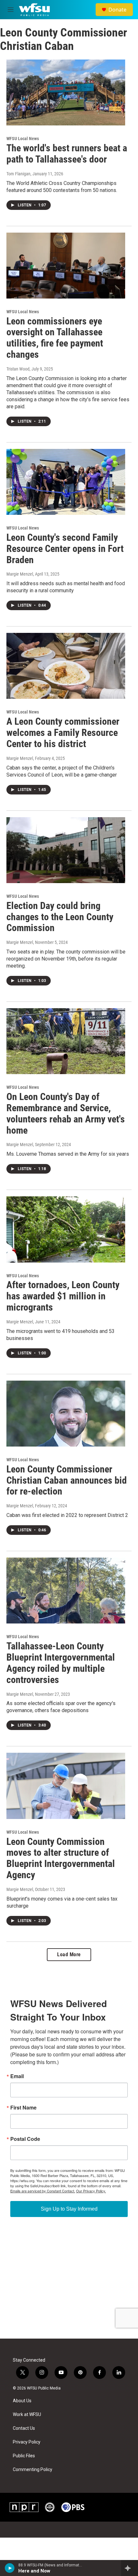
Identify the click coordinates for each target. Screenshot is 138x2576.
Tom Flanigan (18, 174)
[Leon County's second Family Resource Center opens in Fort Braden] (66, 482)
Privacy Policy (27, 2442)
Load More (69, 1954)
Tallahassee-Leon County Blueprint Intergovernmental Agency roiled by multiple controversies (61, 1663)
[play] (10, 2568)
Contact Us (24, 2428)
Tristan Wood (18, 369)
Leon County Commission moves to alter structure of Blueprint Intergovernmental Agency (61, 1858)
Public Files (24, 2456)
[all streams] (129, 2568)
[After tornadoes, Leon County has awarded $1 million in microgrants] (66, 1229)
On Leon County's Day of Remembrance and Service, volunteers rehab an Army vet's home (66, 1113)
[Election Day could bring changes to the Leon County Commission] (66, 850)
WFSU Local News (23, 139)
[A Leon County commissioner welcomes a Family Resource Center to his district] (66, 666)
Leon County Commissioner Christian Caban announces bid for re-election (67, 1480)
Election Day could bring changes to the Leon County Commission (60, 917)
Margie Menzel (20, 574)
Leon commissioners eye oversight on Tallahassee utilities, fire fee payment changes (55, 338)
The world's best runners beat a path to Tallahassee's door (67, 154)
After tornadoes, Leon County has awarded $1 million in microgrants (63, 1296)
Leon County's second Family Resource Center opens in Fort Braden (65, 549)
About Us (22, 2401)
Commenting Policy (33, 2470)
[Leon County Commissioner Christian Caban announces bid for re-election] (66, 1414)
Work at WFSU (27, 2415)
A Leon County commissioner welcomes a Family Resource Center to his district (63, 733)
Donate (117, 10)
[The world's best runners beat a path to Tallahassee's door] (66, 92)
